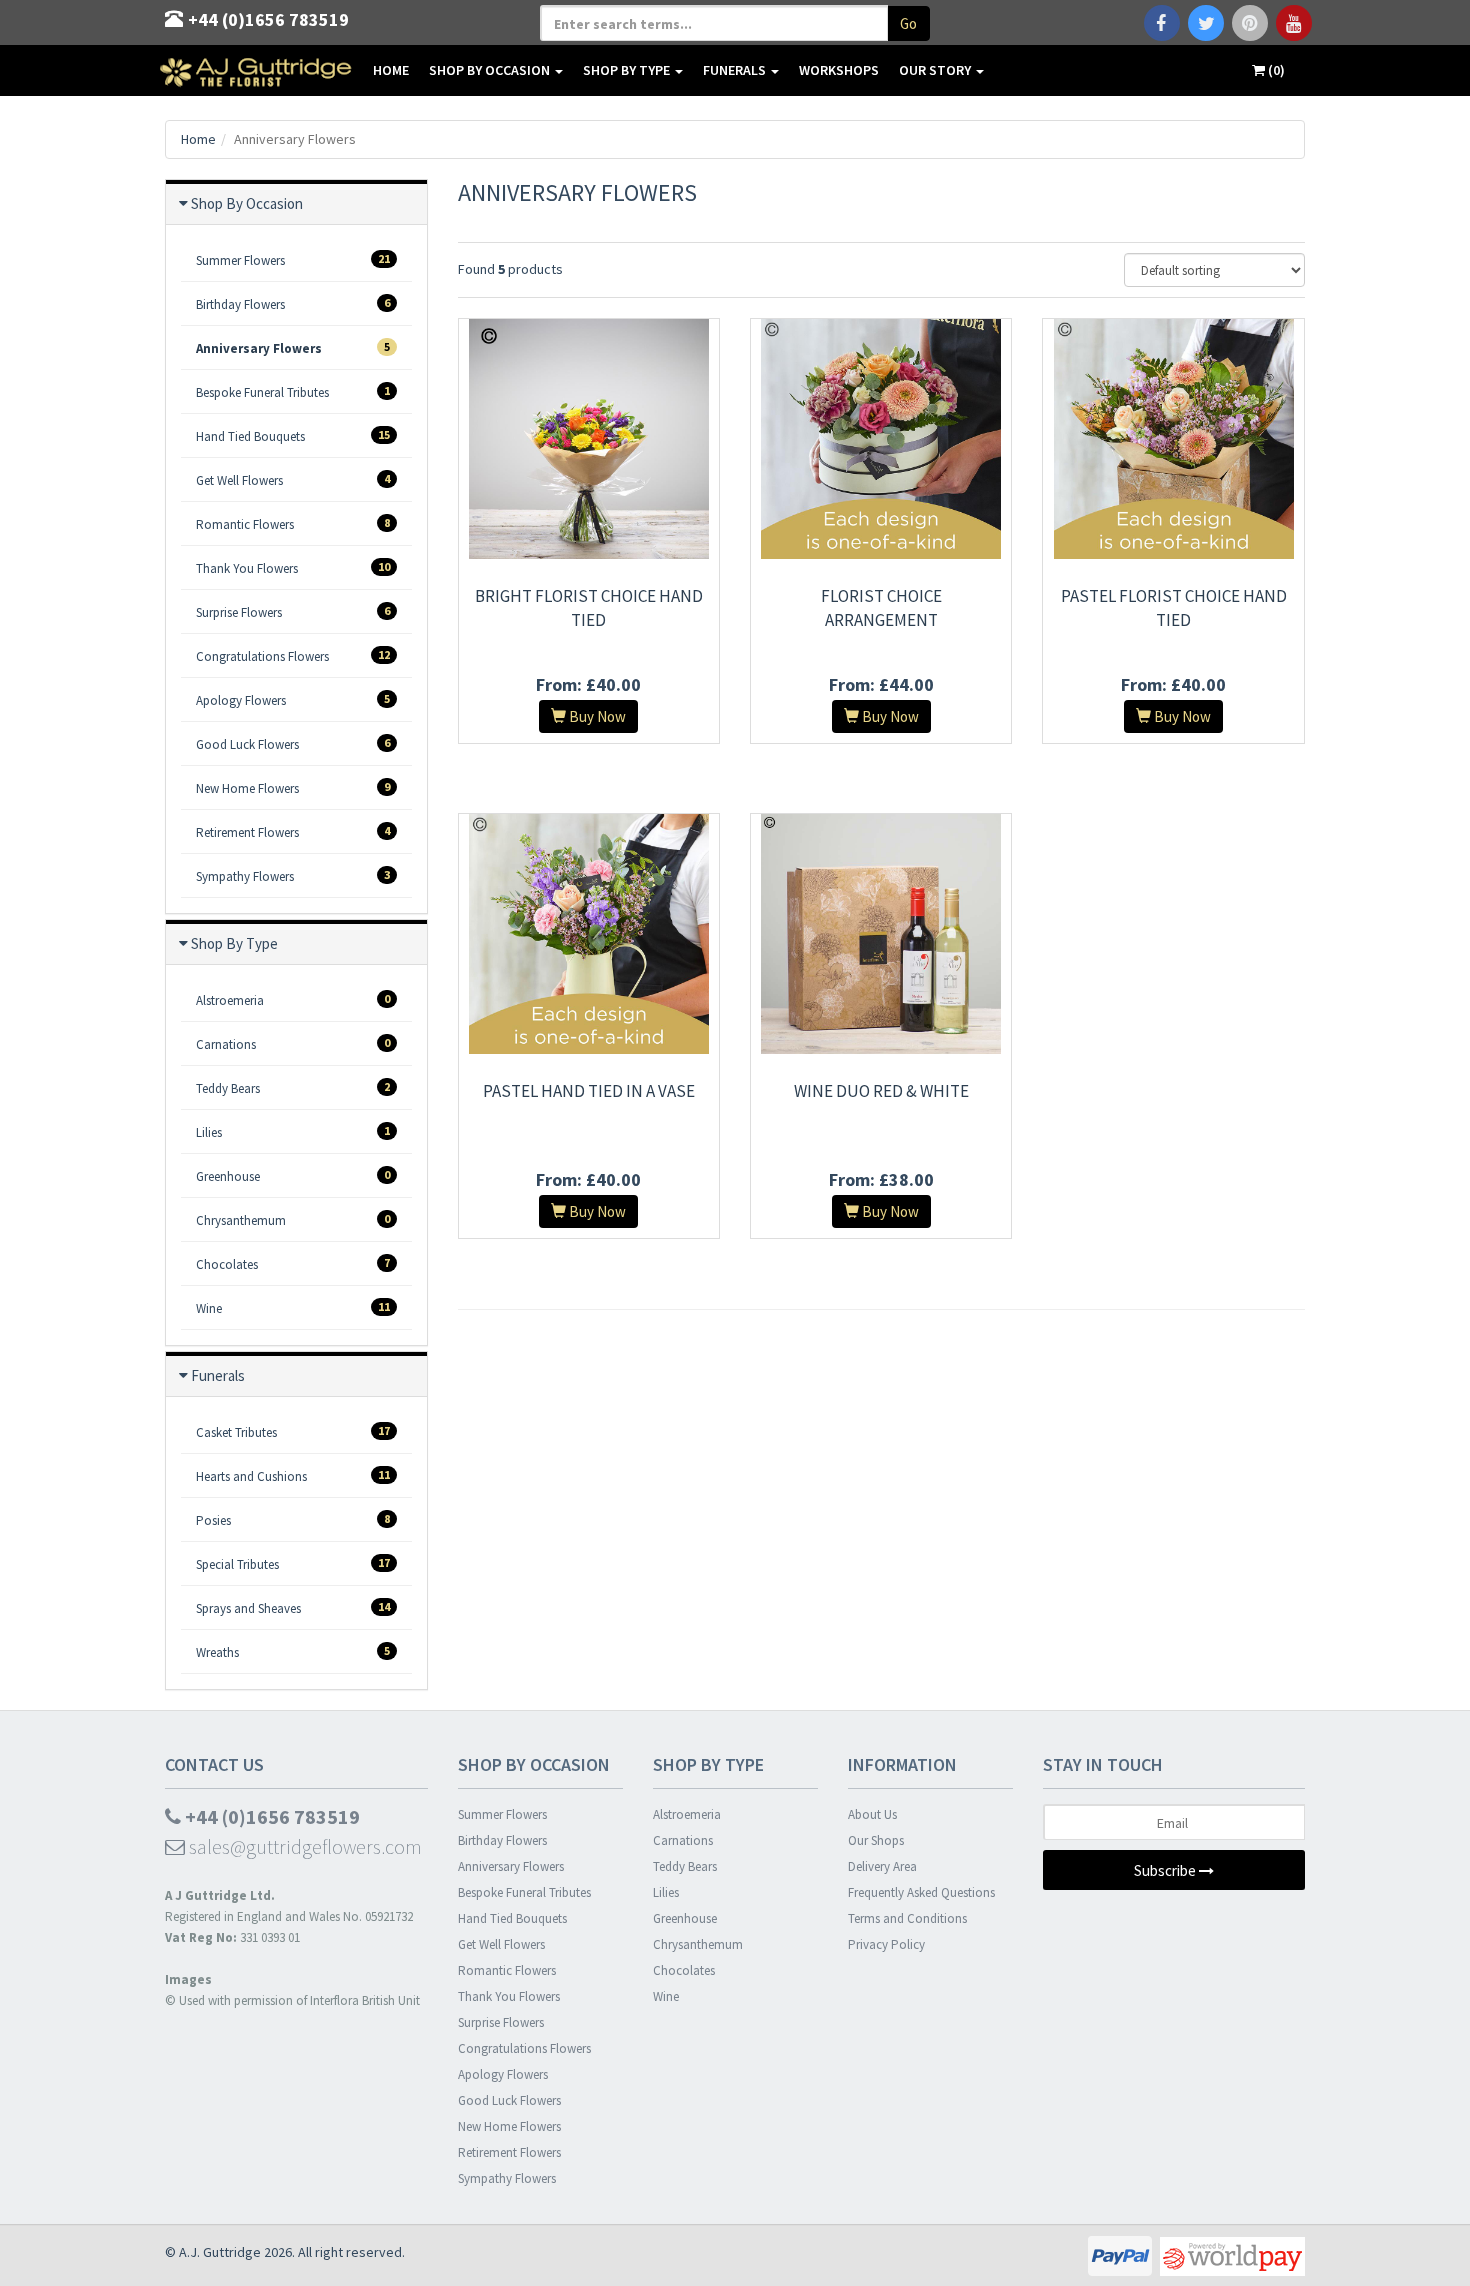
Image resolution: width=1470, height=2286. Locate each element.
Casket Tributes (293, 1432)
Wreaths (293, 1652)
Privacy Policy (886, 1944)
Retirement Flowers (293, 832)
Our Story (936, 70)
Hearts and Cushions (293, 1476)
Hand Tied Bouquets (293, 436)
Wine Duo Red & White (881, 1091)
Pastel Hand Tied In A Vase (589, 1091)
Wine (293, 1308)
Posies (293, 1520)
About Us (872, 1814)
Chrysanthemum (293, 1220)
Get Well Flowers (293, 480)
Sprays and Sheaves (293, 1608)
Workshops (839, 70)
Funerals (736, 70)
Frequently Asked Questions (921, 1892)
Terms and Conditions (907, 1918)
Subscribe (1166, 1870)
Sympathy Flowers (293, 876)
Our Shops (876, 1840)
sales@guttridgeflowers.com (303, 1846)
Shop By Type (628, 70)
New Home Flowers (293, 788)
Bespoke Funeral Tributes (293, 392)
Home (391, 70)
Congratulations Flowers (293, 656)
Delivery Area (882, 1866)
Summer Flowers (293, 260)
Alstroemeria (293, 1000)
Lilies (293, 1132)
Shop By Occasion (491, 70)
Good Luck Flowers (293, 744)
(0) (1275, 70)
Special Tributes (293, 1564)
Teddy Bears (293, 1088)
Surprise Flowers (293, 612)
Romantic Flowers (293, 524)
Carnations (293, 1044)
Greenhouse (293, 1176)
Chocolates (293, 1264)
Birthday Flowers (293, 304)
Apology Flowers (293, 700)
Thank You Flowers (293, 568)
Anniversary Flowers (293, 348)
